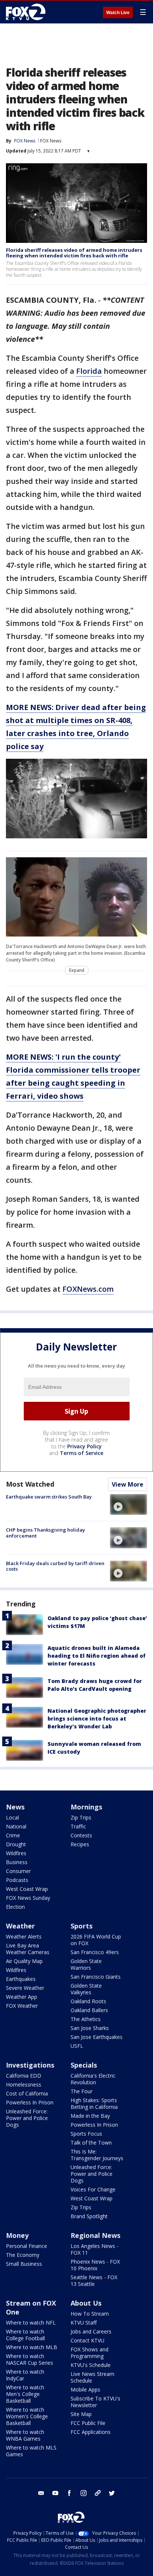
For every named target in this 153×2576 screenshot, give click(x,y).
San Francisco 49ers (95, 1952)
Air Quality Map (24, 1961)
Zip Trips (81, 1817)
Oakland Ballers (89, 2010)
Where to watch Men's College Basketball (25, 2394)
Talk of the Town (91, 2143)
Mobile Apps (85, 2389)
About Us (86, 2303)
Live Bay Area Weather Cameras (28, 1949)
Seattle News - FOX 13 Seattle (94, 2281)
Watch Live (118, 13)
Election (15, 1907)
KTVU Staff (84, 2323)
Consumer (18, 1871)
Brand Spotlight (89, 2216)
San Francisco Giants (96, 1977)
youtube (55, 2493)
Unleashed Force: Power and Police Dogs (27, 2118)
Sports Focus (86, 2134)
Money (17, 2235)
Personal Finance (27, 2246)
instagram (84, 2493)
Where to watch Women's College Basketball (27, 2416)
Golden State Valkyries (86, 1989)
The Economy (23, 2255)
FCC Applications (91, 2432)
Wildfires (16, 1853)
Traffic (78, 1826)
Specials (84, 2065)
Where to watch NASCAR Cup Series (30, 2359)
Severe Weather (25, 1988)
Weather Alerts (24, 1936)
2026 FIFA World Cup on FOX (96, 1940)
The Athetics (86, 2019)
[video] (128, 1504)
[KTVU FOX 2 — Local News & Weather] (27, 12)
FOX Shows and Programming (89, 2353)
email (41, 2493)
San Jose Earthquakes (97, 2037)
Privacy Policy (84, 1446)
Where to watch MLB (32, 2347)
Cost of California (27, 2093)
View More (128, 1484)
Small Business (24, 2264)
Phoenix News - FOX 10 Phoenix (95, 2265)
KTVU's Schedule (91, 2365)
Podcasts (17, 1880)
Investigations (30, 2065)
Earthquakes (21, 1979)
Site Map (81, 2414)
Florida (89, 371)
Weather (20, 1926)
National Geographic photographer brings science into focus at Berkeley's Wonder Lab (97, 1719)
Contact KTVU (87, 2340)
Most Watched (30, 1484)
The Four (82, 2091)
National (16, 1826)
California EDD (24, 2076)
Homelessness (24, 2084)
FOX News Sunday (28, 1898)
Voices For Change (93, 2189)
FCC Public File (88, 2423)
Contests (81, 1835)
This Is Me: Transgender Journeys (97, 2155)
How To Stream (90, 2314)
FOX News (51, 141)
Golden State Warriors (86, 1964)
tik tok (98, 2493)
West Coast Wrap (27, 1889)
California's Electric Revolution (93, 2079)
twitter (112, 2493)
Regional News (95, 2235)
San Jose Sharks (90, 2028)
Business (17, 1862)
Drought (16, 1844)
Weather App (22, 1997)
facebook (69, 2493)
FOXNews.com (88, 1289)
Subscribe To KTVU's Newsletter (95, 2402)
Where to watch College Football (25, 2335)
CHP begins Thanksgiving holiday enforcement (45, 1533)
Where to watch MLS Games (31, 2451)
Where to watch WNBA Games (25, 2435)
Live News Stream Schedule (92, 2377)
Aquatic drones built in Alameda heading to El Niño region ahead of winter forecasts (97, 1656)
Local (12, 1817)
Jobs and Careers (91, 2331)
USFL (77, 2046)
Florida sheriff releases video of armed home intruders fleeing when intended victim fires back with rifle (74, 253)
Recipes (80, 1844)
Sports (82, 1926)
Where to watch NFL (31, 2323)
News (15, 1807)
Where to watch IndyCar (25, 2375)
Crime (13, 1835)
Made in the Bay (90, 2116)
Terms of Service (82, 1453)
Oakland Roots (88, 2001)
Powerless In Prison (30, 2102)
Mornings (86, 1807)
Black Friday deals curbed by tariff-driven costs (55, 1566)
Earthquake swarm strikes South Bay (49, 1497)
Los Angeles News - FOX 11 (95, 2249)
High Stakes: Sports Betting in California (94, 2103)
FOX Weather (22, 2006)
